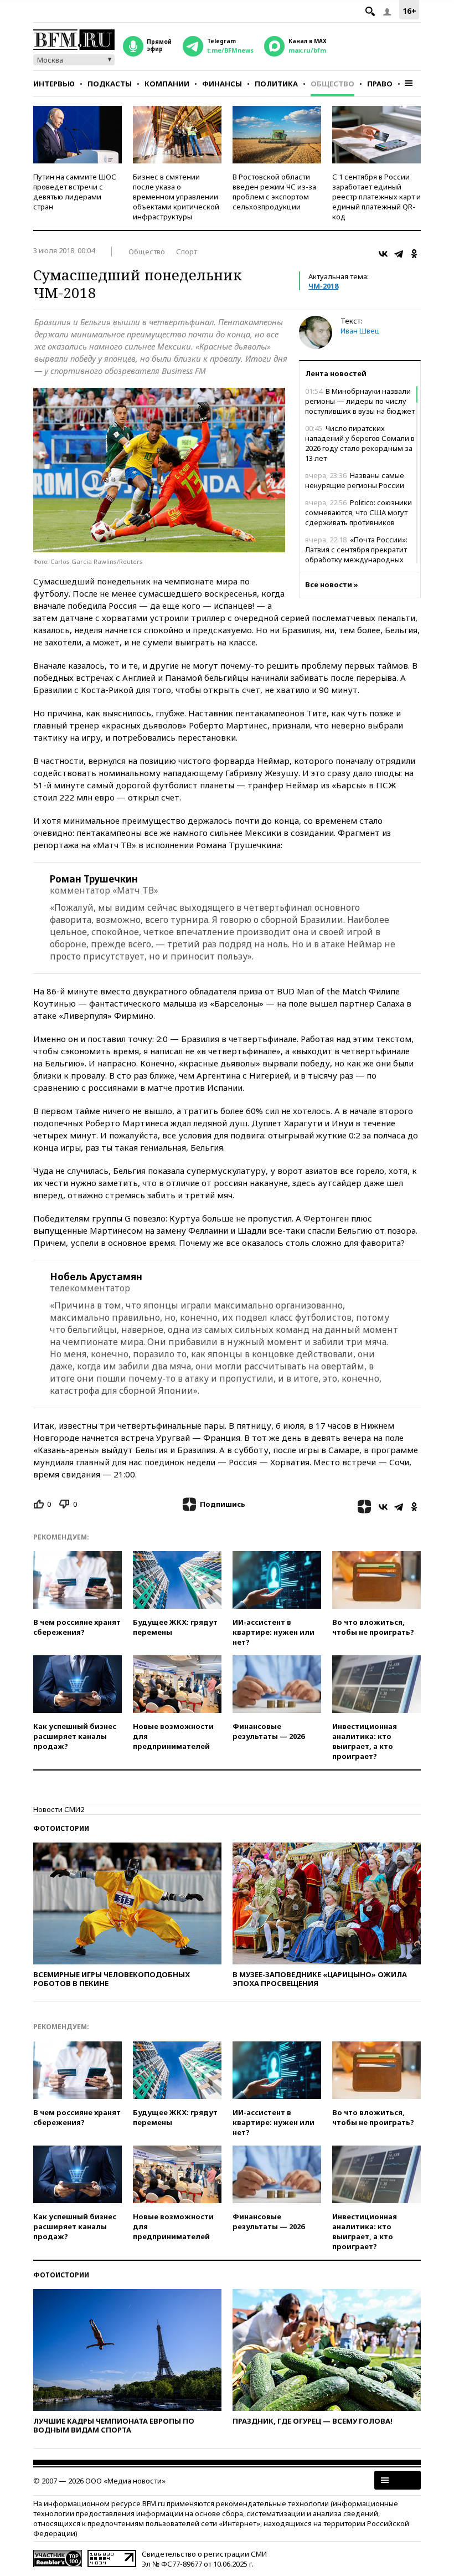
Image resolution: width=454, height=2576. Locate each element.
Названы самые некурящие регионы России (355, 480)
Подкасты (110, 84)
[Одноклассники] (414, 254)
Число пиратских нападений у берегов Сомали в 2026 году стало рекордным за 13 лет (360, 443)
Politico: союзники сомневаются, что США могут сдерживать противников (358, 512)
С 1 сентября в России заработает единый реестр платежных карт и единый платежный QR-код (376, 197)
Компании (167, 84)
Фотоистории (61, 1828)
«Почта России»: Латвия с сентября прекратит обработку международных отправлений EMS (356, 555)
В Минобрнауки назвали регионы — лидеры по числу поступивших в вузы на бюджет (360, 401)
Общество (332, 84)
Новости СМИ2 (59, 1809)
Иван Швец (360, 331)
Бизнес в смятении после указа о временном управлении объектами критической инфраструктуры (176, 197)
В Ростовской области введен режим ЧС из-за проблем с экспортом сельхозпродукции (274, 192)
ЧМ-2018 (323, 286)
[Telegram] (399, 254)
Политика (276, 84)
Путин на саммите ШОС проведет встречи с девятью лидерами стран (75, 192)
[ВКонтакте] (383, 254)
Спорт (187, 252)
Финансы (222, 84)
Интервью (54, 84)
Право (380, 84)
